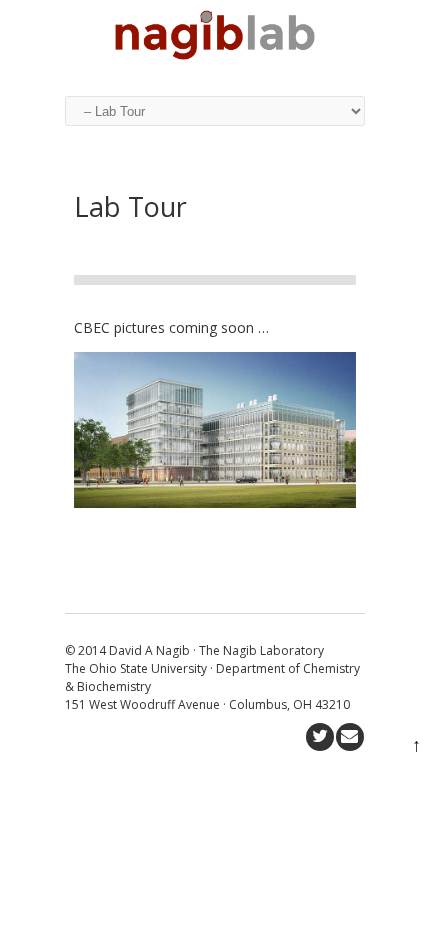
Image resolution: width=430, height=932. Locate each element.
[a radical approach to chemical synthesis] (215, 54)
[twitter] (320, 737)
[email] (350, 737)
